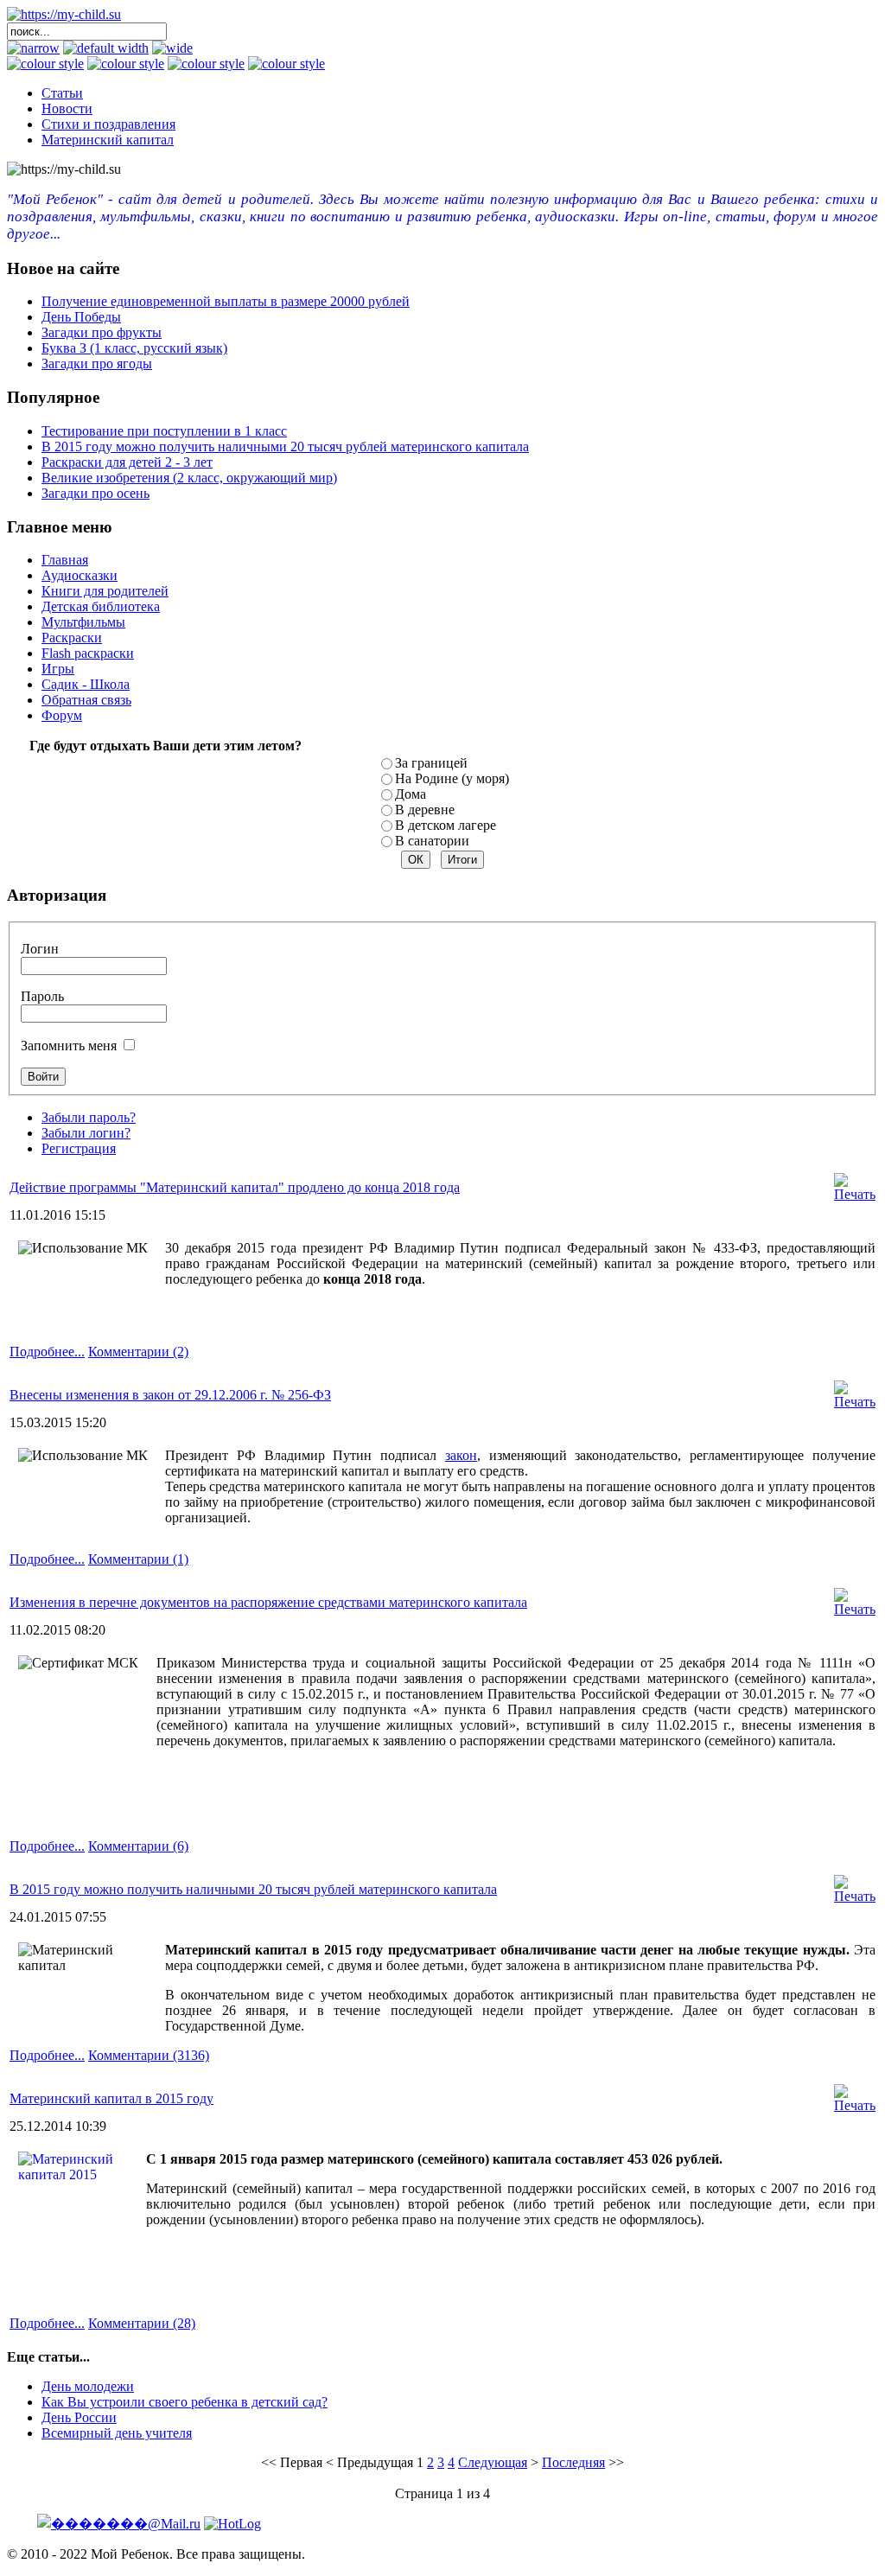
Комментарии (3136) (149, 2055)
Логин (40, 949)
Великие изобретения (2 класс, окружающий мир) (189, 478)
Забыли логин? (86, 1133)
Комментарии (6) (138, 1846)
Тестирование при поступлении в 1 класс (164, 431)
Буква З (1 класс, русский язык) (134, 348)
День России (79, 2417)
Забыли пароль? (89, 1117)
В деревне (425, 810)
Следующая (493, 2462)
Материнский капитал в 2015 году (111, 2098)
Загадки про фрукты (102, 332)
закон (461, 1455)
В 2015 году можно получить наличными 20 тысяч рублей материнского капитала (285, 446)
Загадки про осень (96, 493)
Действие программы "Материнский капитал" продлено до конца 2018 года (235, 1187)
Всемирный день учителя (117, 2433)
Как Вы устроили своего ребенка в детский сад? (185, 2402)
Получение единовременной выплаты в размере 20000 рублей (226, 301)
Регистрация (79, 1148)
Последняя (573, 2462)
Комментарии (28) (142, 2323)
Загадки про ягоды (97, 363)
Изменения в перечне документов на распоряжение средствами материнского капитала (268, 1602)
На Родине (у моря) (452, 778)
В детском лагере (446, 825)
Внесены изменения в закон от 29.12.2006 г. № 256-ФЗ (170, 1395)
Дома (411, 794)
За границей (431, 763)
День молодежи (88, 2386)
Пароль (42, 996)
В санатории (432, 841)
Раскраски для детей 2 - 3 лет (127, 462)
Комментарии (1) (138, 1559)
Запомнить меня (69, 1046)
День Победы (81, 317)
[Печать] (855, 1194)
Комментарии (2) (138, 1352)
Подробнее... (47, 1352)
